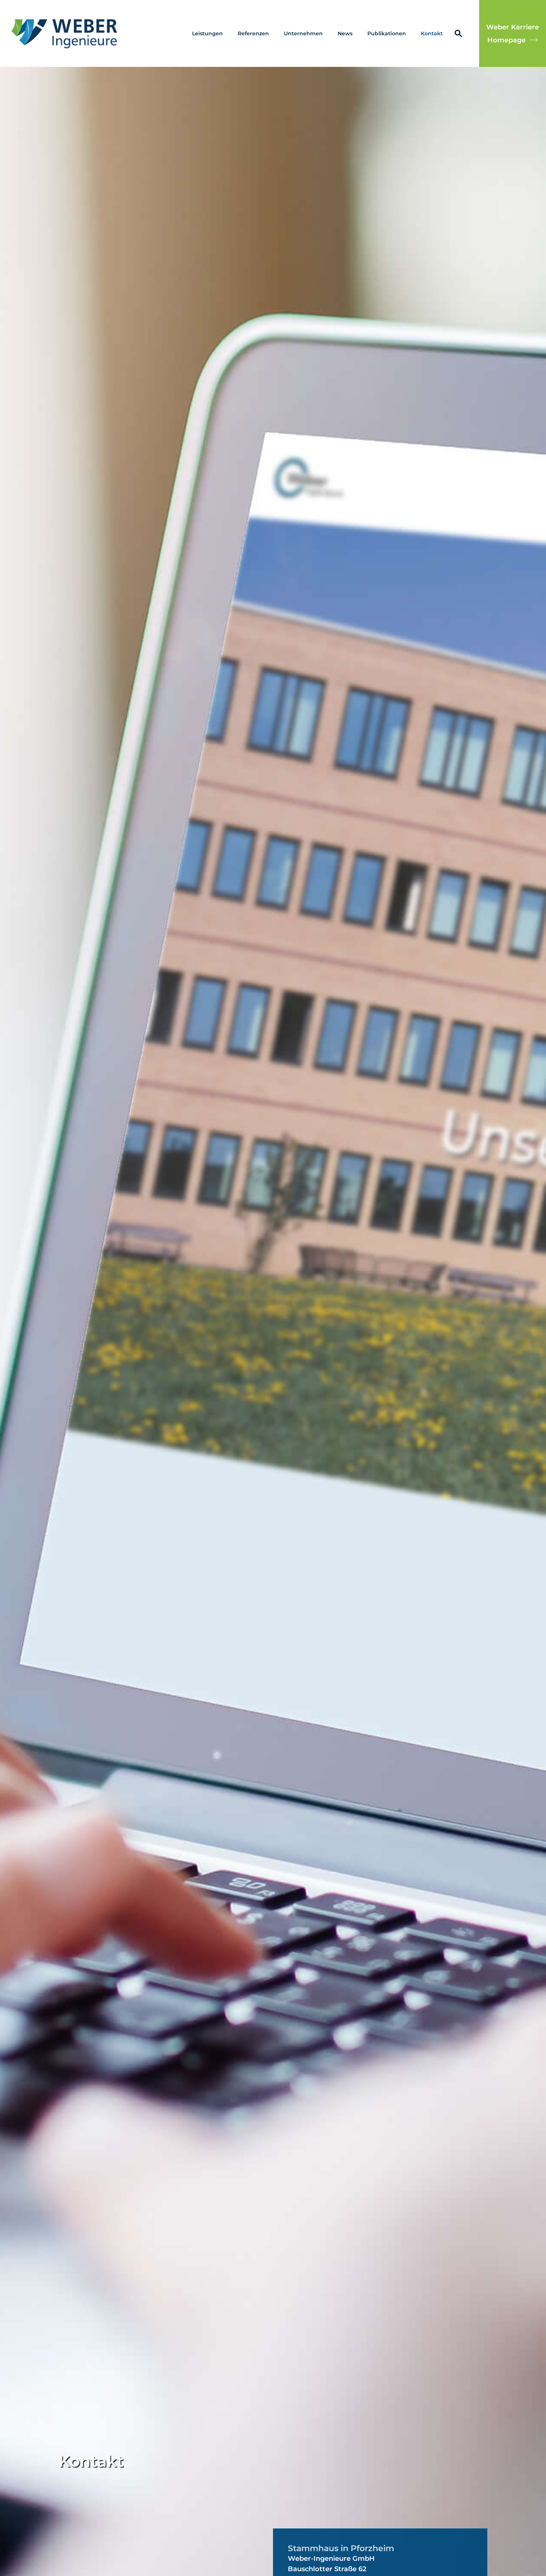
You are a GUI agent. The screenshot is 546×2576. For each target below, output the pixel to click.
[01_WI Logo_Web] (65, 33)
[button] (226, 33)
